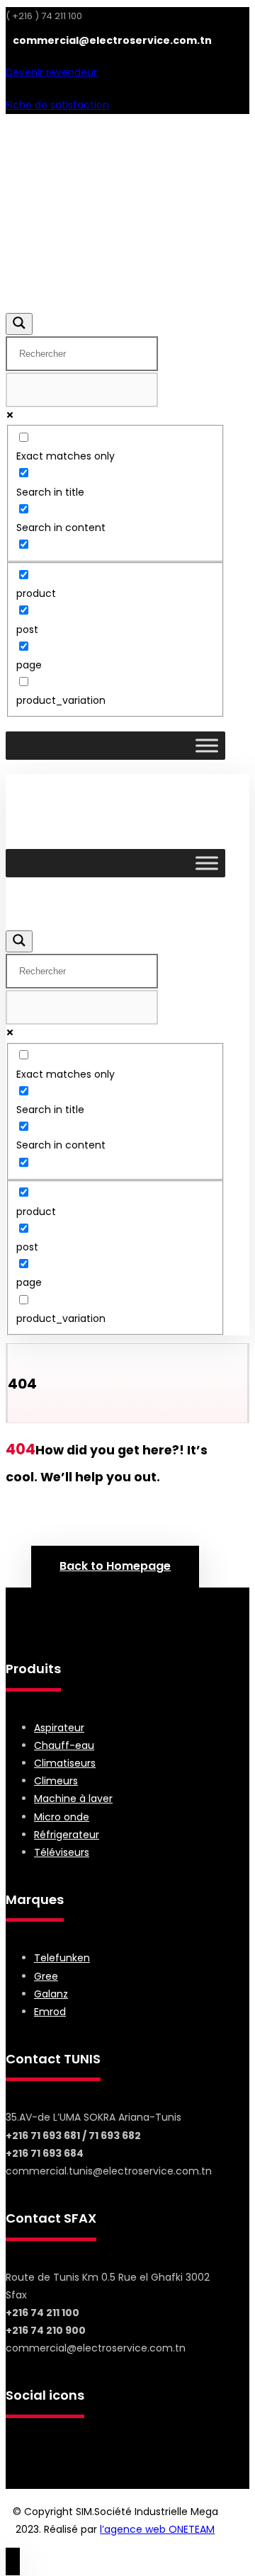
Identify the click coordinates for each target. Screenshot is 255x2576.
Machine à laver (73, 1799)
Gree (46, 1976)
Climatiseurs (65, 1763)
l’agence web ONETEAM (157, 2529)
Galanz (51, 1994)
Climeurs (56, 1781)
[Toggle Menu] (207, 746)
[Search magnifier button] (19, 324)
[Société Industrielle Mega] (101, 241)
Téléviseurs (62, 1852)
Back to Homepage (115, 1566)
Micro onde (62, 1817)
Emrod (50, 2012)
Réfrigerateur (67, 1835)
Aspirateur (59, 1728)
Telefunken (62, 1958)
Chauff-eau (64, 1745)
